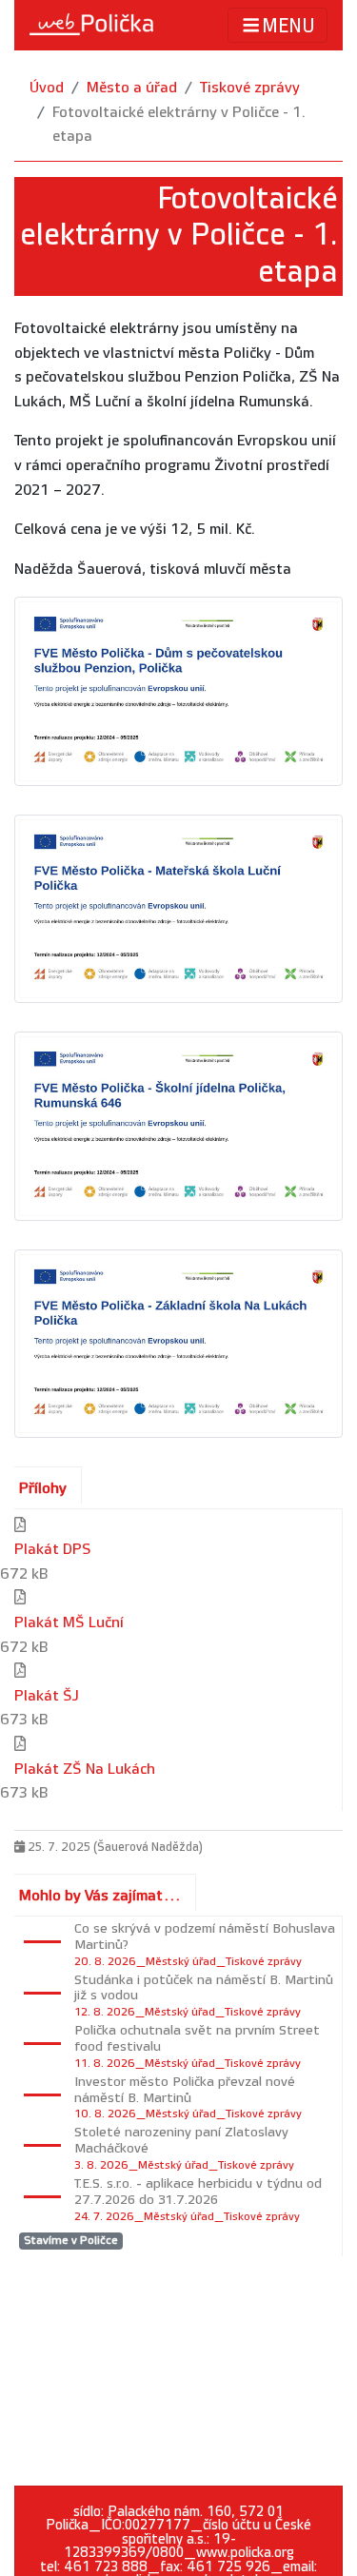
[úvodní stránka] (91, 25)
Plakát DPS (53, 1550)
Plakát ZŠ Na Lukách (85, 1770)
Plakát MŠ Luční (69, 1623)
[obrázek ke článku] (178, 691)
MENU (288, 27)
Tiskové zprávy (250, 88)
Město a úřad (132, 88)
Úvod (47, 88)
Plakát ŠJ (47, 1696)
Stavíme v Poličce (71, 2241)
